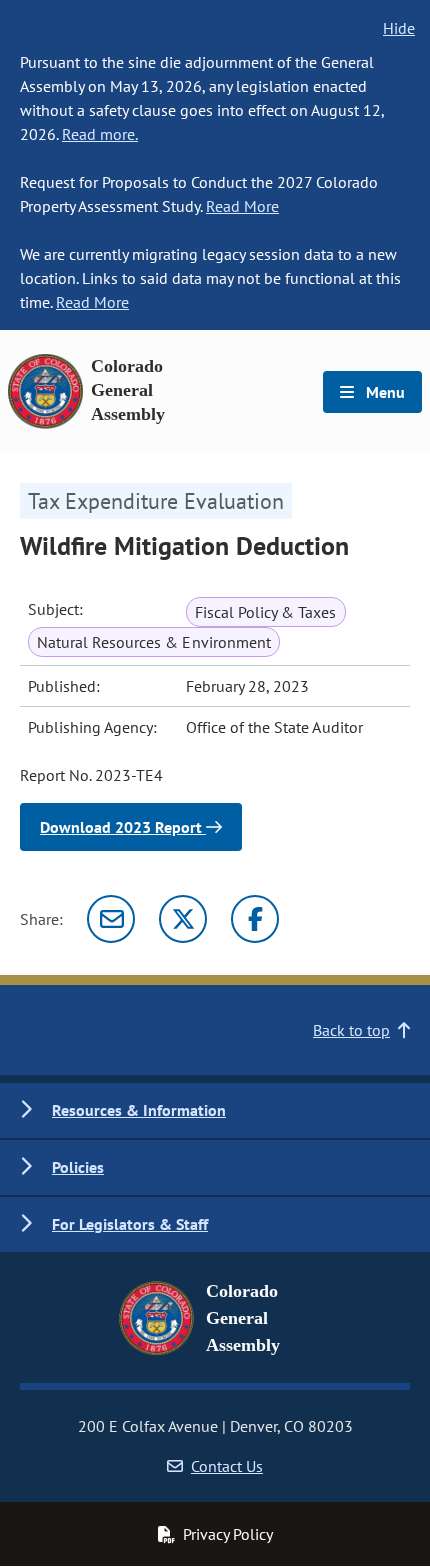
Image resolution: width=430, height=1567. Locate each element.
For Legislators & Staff (130, 1224)
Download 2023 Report (123, 827)
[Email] (111, 919)
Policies (78, 1167)
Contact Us (227, 1466)
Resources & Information (139, 1110)
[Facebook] (255, 919)
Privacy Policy (228, 1534)
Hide (399, 28)
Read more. (100, 134)
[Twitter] (183, 919)
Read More (242, 206)
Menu (383, 392)
